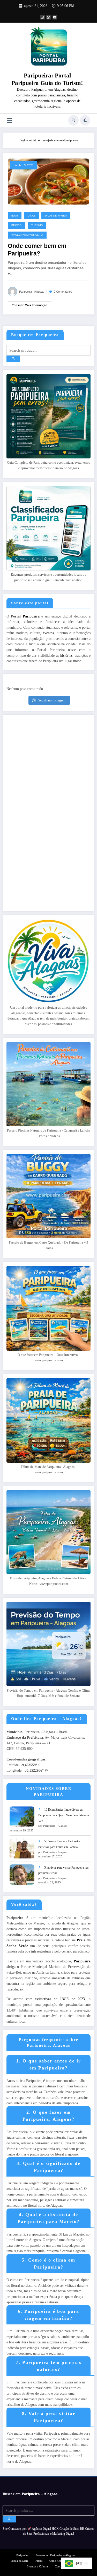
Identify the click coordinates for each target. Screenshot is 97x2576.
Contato (59, 2567)
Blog (15, 216)
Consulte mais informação (29, 305)
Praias (39, 2561)
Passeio (16, 225)
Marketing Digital (63, 2534)
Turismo (37, 225)
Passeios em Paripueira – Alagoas (55, 2555)
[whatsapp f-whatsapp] (49, 17)
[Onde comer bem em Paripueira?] (48, 181)
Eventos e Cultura (37, 2567)
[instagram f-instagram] (42, 17)
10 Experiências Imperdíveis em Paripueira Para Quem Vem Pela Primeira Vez (64, 1815)
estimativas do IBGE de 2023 (60, 1999)
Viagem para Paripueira (27, 235)
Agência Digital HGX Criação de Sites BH (58, 2529)
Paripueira (31, 616)
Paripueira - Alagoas (32, 292)
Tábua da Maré (19, 2561)
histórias (66, 656)
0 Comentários (63, 292)
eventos (48, 633)
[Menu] (9, 120)
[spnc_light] (85, 120)
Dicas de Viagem (56, 216)
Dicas (31, 216)
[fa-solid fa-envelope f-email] (55, 17)
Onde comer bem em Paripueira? (37, 250)
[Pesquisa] (73, 120)
